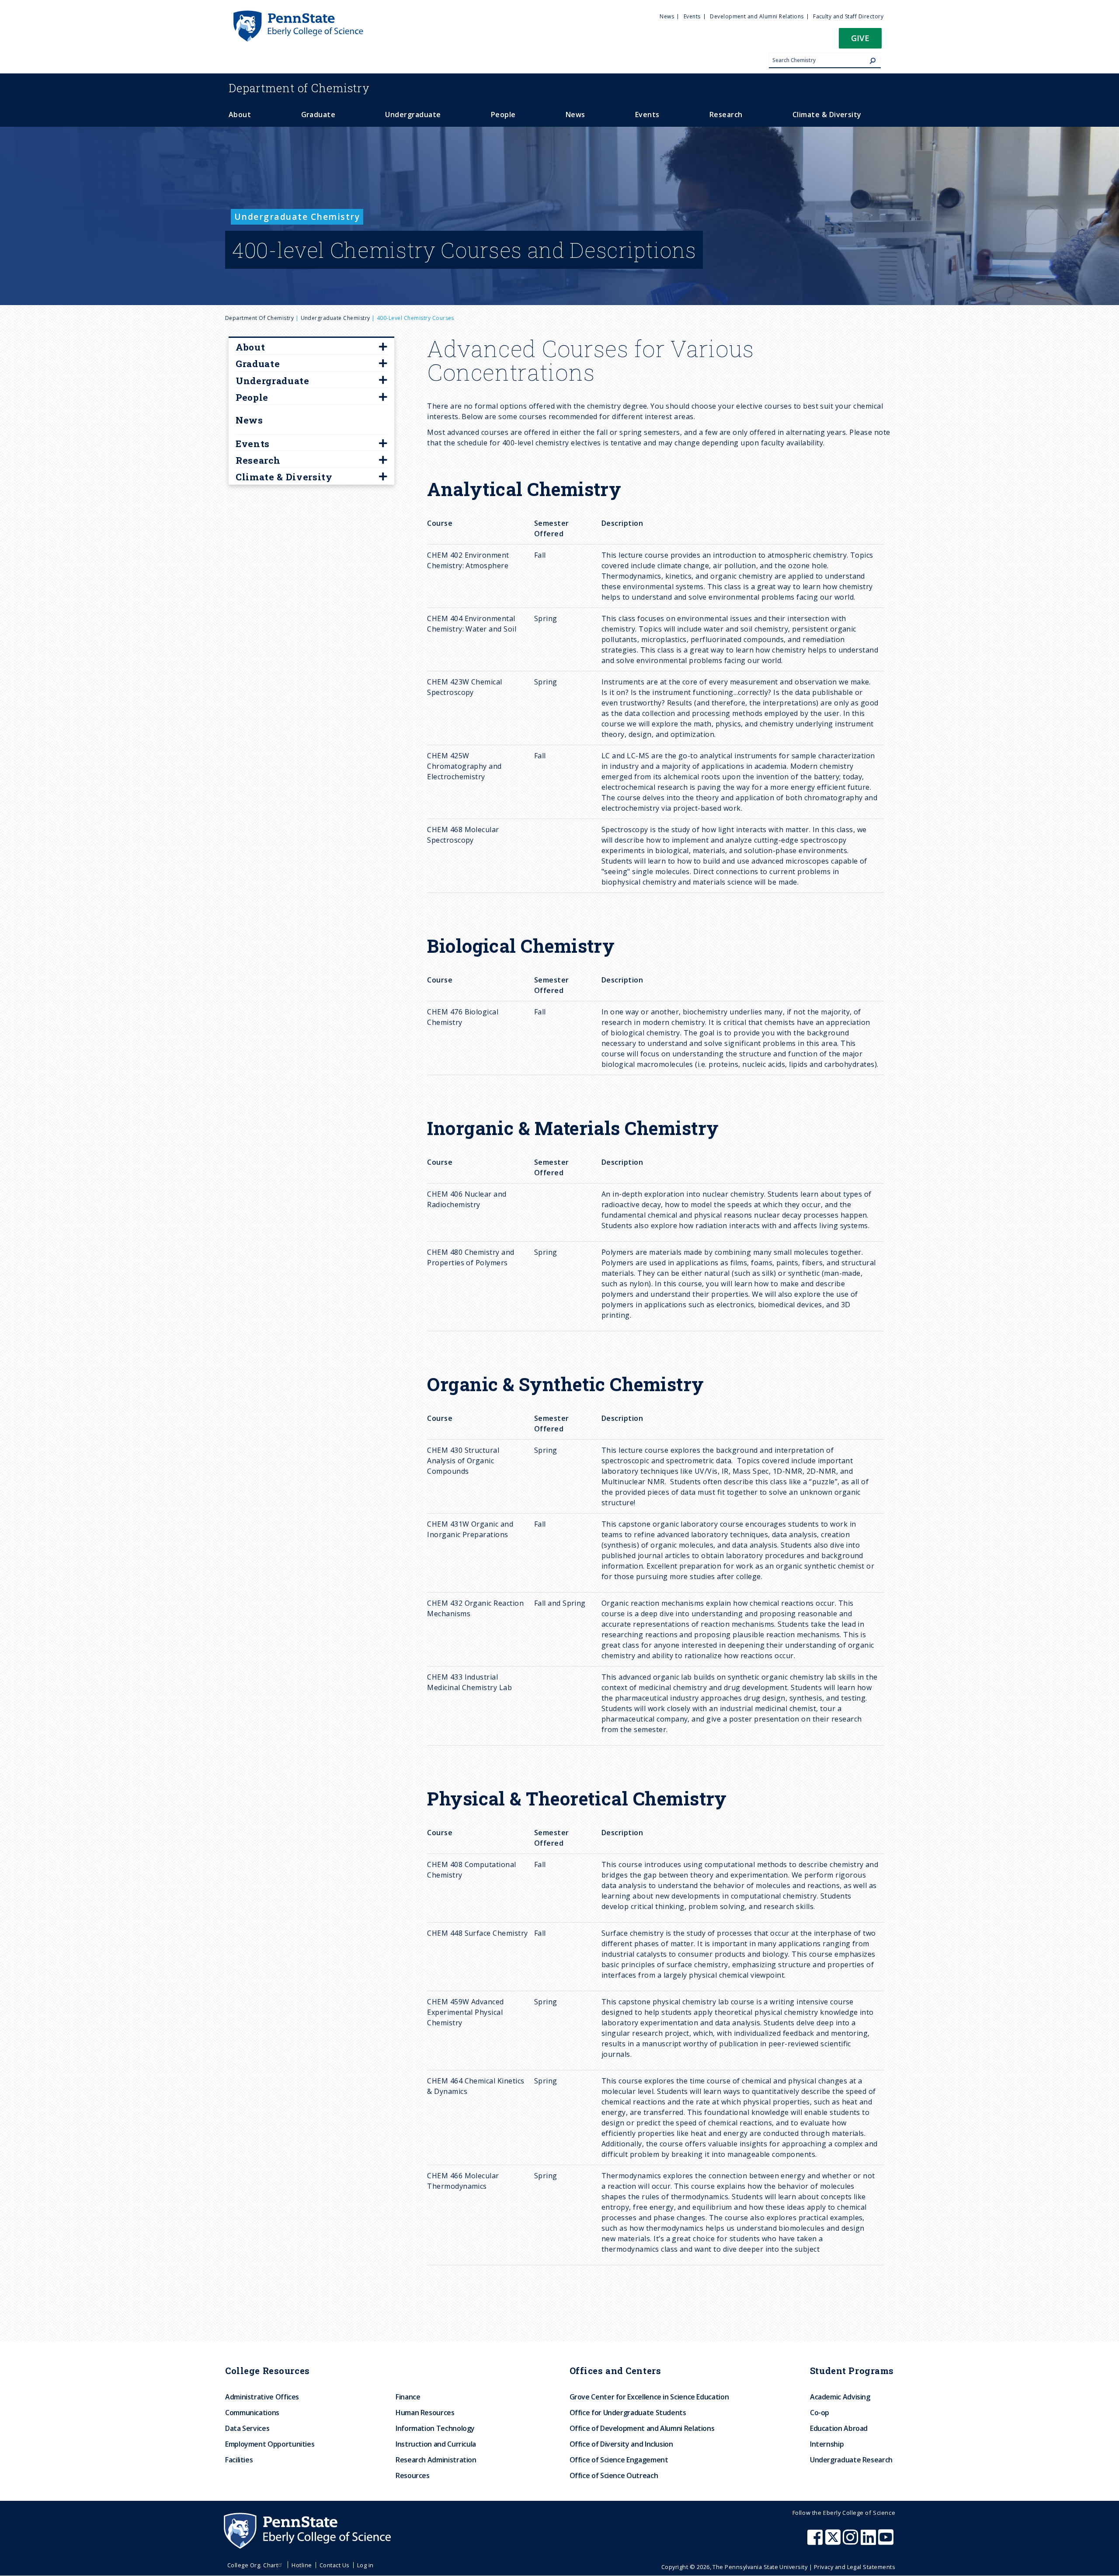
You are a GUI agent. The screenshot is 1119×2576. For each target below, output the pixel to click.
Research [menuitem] (726, 115)
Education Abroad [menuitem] (839, 2428)
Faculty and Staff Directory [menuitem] (848, 16)
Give (860, 38)
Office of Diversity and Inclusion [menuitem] (621, 2444)
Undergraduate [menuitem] (413, 115)
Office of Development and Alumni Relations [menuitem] (642, 2428)
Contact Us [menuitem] (335, 2565)
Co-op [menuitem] (820, 2413)
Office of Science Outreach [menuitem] (614, 2475)
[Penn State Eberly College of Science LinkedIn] (869, 2541)
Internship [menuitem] (827, 2444)
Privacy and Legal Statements (855, 2567)
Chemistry (299, 88)
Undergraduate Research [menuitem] (851, 2460)
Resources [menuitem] (413, 2475)
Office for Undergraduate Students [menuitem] (628, 2413)
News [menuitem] (667, 16)
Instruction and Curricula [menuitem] (436, 2444)
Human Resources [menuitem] (425, 2413)
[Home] (298, 14)
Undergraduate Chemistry (335, 318)
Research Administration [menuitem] (436, 2460)
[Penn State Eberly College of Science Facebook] (816, 2541)
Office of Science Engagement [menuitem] (619, 2460)
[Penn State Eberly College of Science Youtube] (887, 2541)
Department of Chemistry (259, 318)
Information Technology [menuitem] (435, 2428)
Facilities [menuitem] (239, 2460)
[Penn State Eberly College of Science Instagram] (851, 2541)
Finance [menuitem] (408, 2397)
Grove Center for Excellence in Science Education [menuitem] (649, 2397)
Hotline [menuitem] (302, 2565)
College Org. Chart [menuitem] (253, 2565)
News (249, 420)
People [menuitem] (503, 115)
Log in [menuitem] (365, 2565)
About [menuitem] (240, 115)
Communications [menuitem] (252, 2413)
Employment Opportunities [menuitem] (270, 2444)
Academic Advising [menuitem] (840, 2397)
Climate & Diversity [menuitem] (827, 115)
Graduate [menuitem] (318, 115)
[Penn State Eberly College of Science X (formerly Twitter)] (834, 2541)
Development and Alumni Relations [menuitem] (757, 16)
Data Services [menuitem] (247, 2428)
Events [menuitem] (692, 16)
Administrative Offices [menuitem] (262, 2397)
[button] (860, 41)
